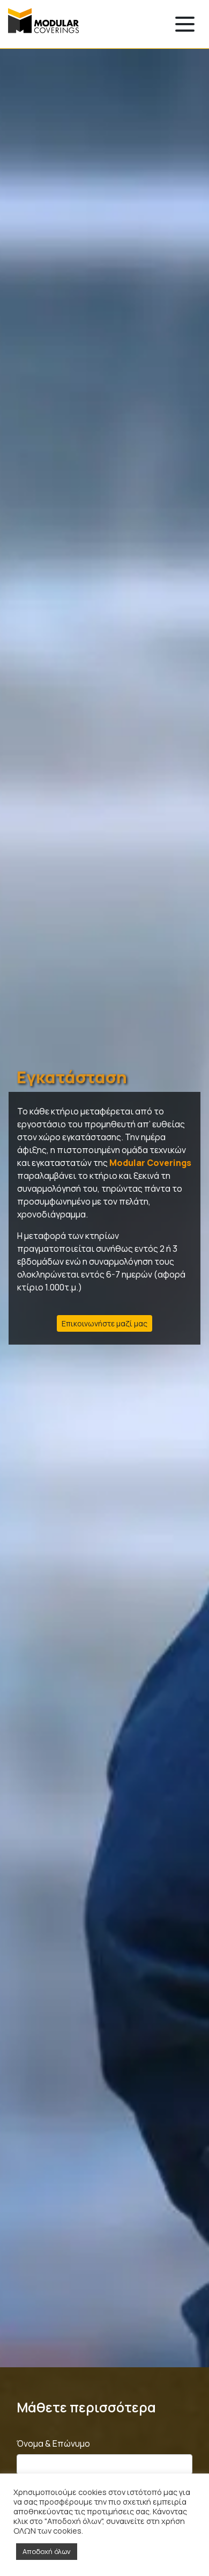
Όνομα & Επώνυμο (53, 2443)
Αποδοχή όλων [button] (47, 2551)
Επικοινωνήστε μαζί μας (104, 1323)
